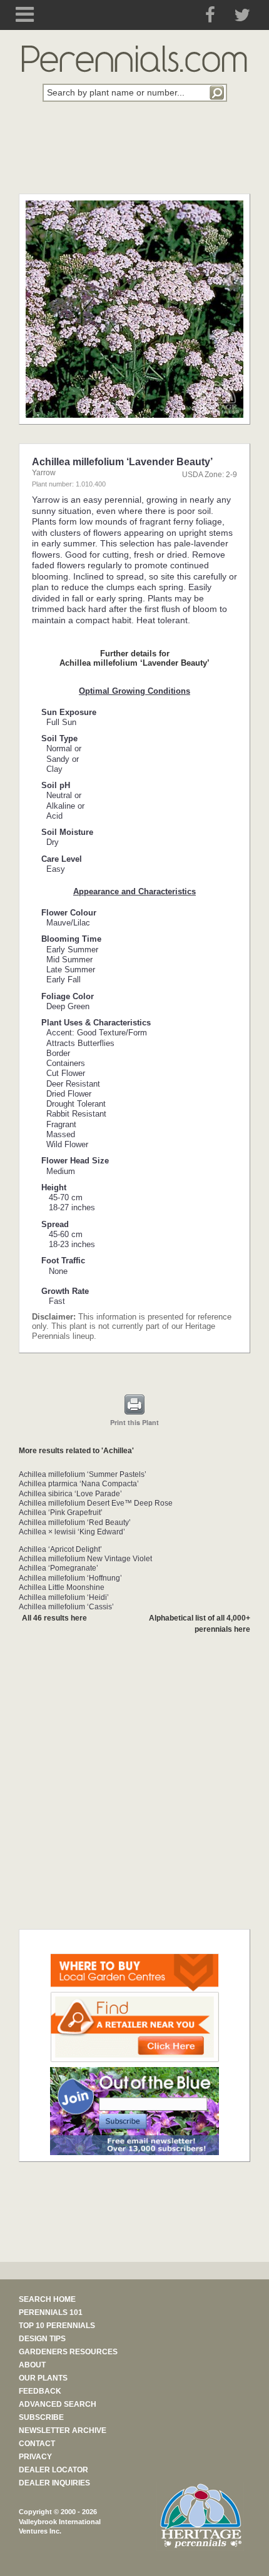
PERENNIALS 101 (51, 2312)
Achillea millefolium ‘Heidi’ (64, 1597)
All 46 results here (54, 1618)
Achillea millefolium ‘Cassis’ (66, 1607)
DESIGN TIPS (42, 2339)
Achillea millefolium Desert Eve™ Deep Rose (96, 1503)
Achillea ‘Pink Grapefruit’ (61, 1513)
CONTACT (37, 2444)
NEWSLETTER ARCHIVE (63, 2430)
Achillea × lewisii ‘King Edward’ (72, 1532)
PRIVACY (35, 2457)
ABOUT (32, 2365)
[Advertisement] (134, 155)
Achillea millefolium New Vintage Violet (85, 1559)
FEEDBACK (40, 2391)
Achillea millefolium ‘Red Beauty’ (75, 1522)
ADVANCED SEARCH (58, 2404)
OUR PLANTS (43, 2378)
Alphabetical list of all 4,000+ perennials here (200, 1623)
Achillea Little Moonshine (62, 1587)
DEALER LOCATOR (53, 2470)
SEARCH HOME (47, 2299)
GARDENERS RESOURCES (68, 2352)
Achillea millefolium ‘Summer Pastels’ (83, 1474)
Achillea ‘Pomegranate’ (58, 1568)
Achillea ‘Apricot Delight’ (60, 1549)
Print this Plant (134, 1422)
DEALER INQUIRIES (54, 2483)
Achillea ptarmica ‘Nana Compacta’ (79, 1484)
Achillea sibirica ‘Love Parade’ (70, 1494)
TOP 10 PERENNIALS (57, 2326)
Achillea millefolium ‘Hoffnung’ (70, 1578)
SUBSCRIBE (41, 2417)
